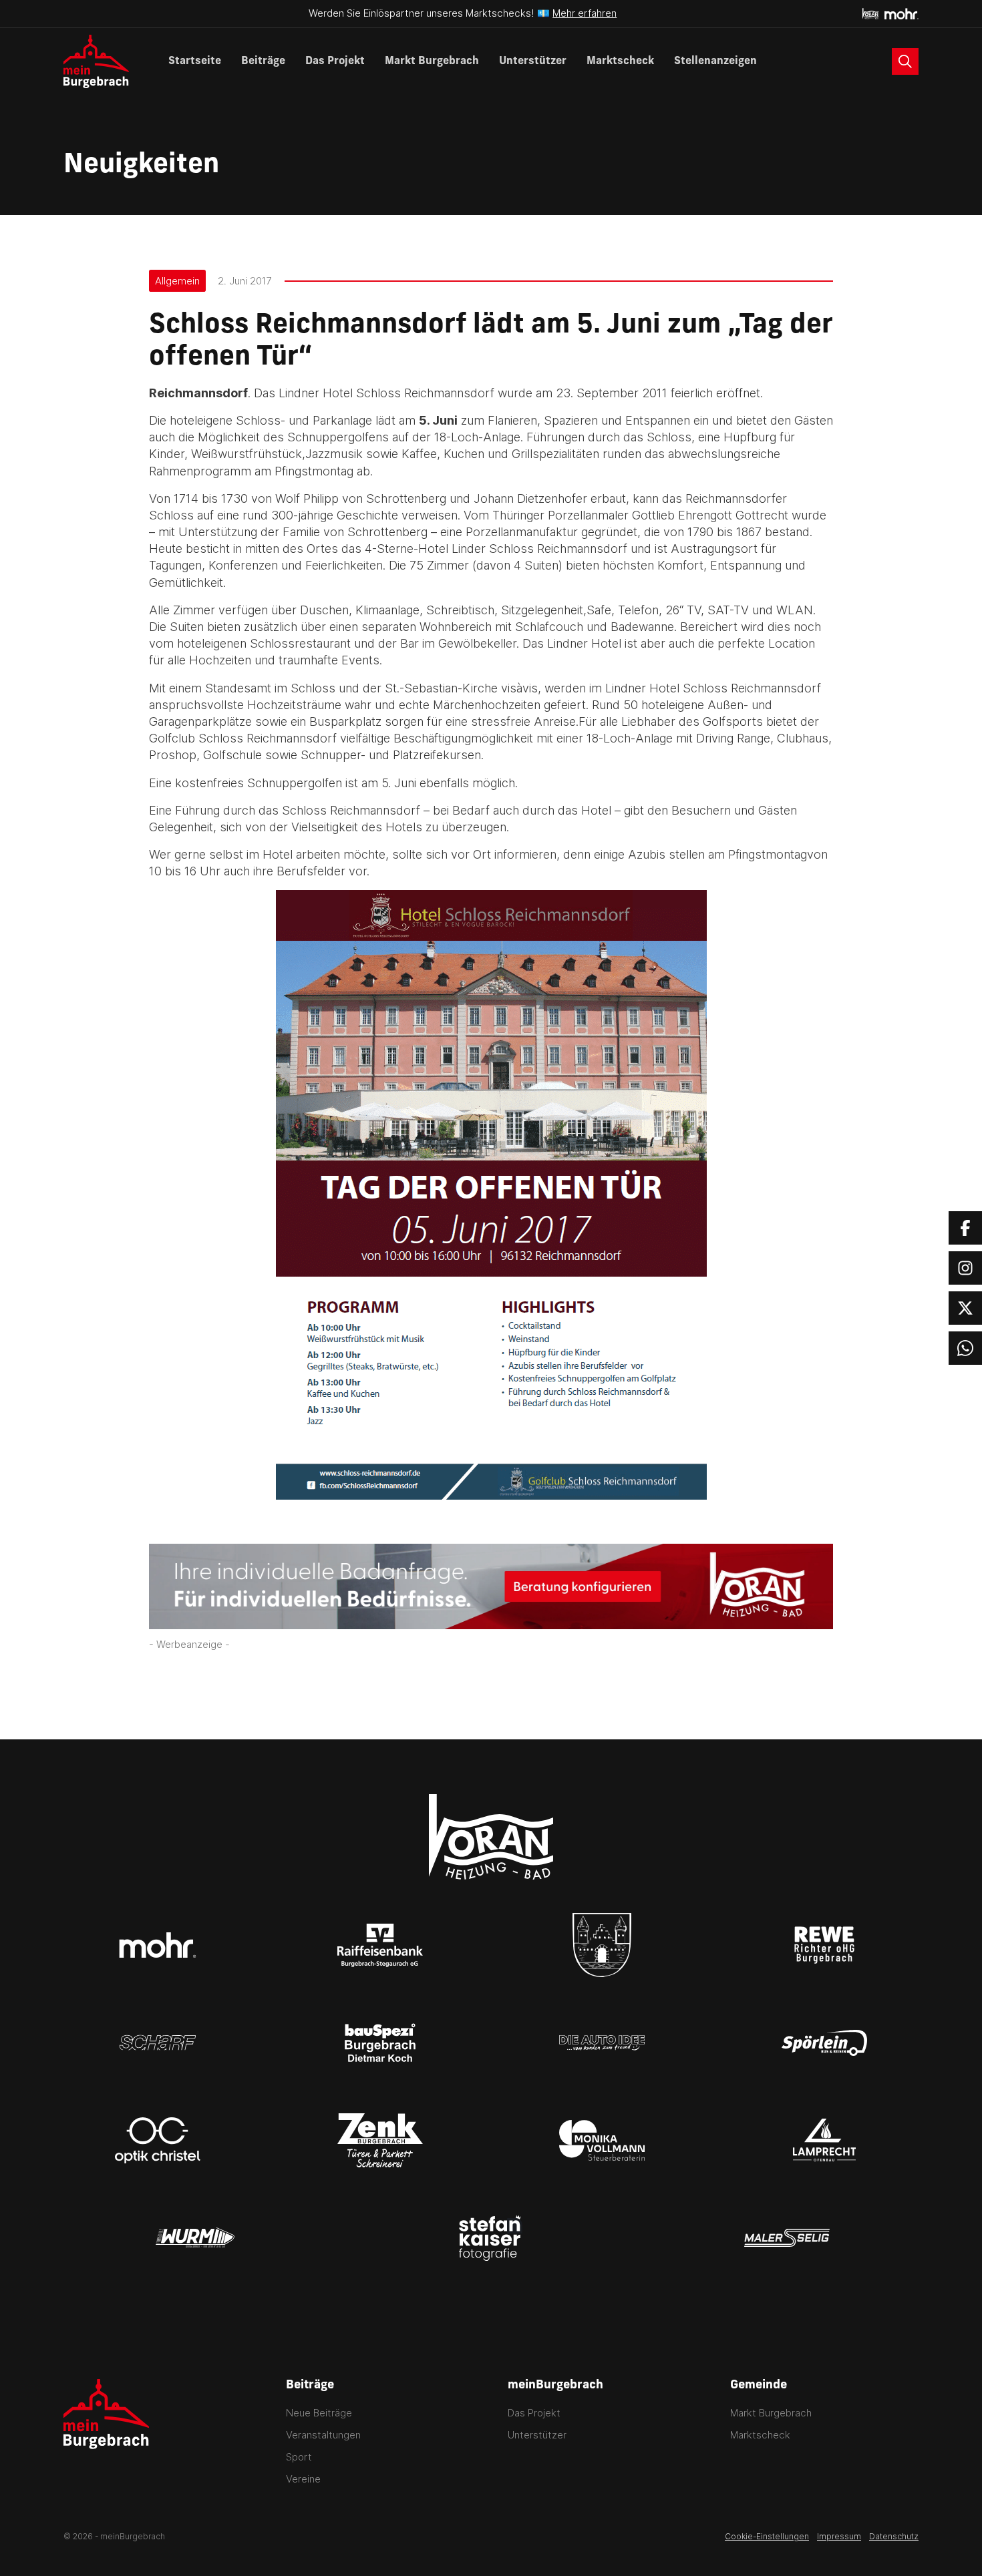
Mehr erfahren (585, 13)
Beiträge (263, 61)
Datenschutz (894, 2536)
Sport (299, 2457)
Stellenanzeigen (715, 61)
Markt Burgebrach (432, 61)
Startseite (195, 61)
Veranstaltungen (323, 2435)
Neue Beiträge (319, 2413)
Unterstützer (533, 61)
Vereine (303, 2479)
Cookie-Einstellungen (767, 2536)
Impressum (839, 2536)
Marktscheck (620, 61)
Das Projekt (335, 61)
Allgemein (177, 281)
